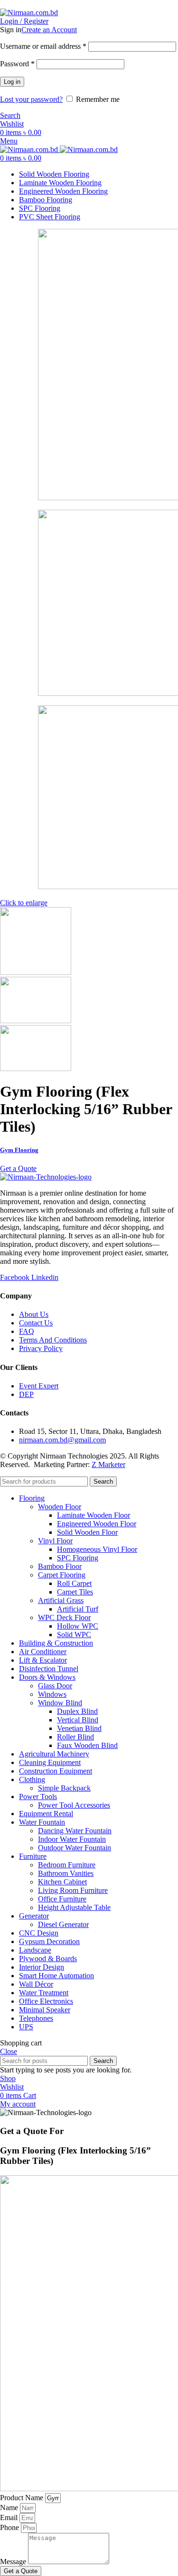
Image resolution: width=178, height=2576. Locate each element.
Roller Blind (75, 1737)
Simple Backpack (64, 1788)
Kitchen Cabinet (62, 1882)
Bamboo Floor (60, 1566)
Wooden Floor (60, 1507)
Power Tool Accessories (74, 1805)
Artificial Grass (61, 1600)
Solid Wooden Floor (87, 1532)
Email (10, 2517)
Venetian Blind (79, 1728)
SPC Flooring (78, 1558)
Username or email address (43, 46)
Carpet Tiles (75, 1592)
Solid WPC (74, 1635)
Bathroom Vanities (66, 1873)
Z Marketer (108, 1464)
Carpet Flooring (62, 1575)
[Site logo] (29, 13)
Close (9, 2051)
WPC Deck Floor (64, 1617)
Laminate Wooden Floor (94, 1515)
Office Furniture (62, 1899)
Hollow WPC (78, 1626)
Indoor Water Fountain (72, 1839)
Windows (52, 1694)
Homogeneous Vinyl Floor (97, 1549)
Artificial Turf (78, 1609)
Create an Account (49, 30)
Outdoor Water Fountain (75, 1848)
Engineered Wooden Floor (97, 1524)
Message (14, 2562)
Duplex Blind (77, 1711)
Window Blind (60, 1703)
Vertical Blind (78, 1720)
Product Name (23, 2498)
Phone (10, 2527)
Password (17, 64)
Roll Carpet (74, 1583)
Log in (12, 82)
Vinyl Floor (55, 1541)
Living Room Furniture (73, 1890)
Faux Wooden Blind (87, 1745)
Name (10, 2508)
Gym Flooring (19, 1150)
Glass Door (55, 1686)
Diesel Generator (63, 1924)
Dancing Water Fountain (75, 1831)
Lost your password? (31, 99)
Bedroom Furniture (67, 1865)
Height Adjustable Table (74, 1907)
